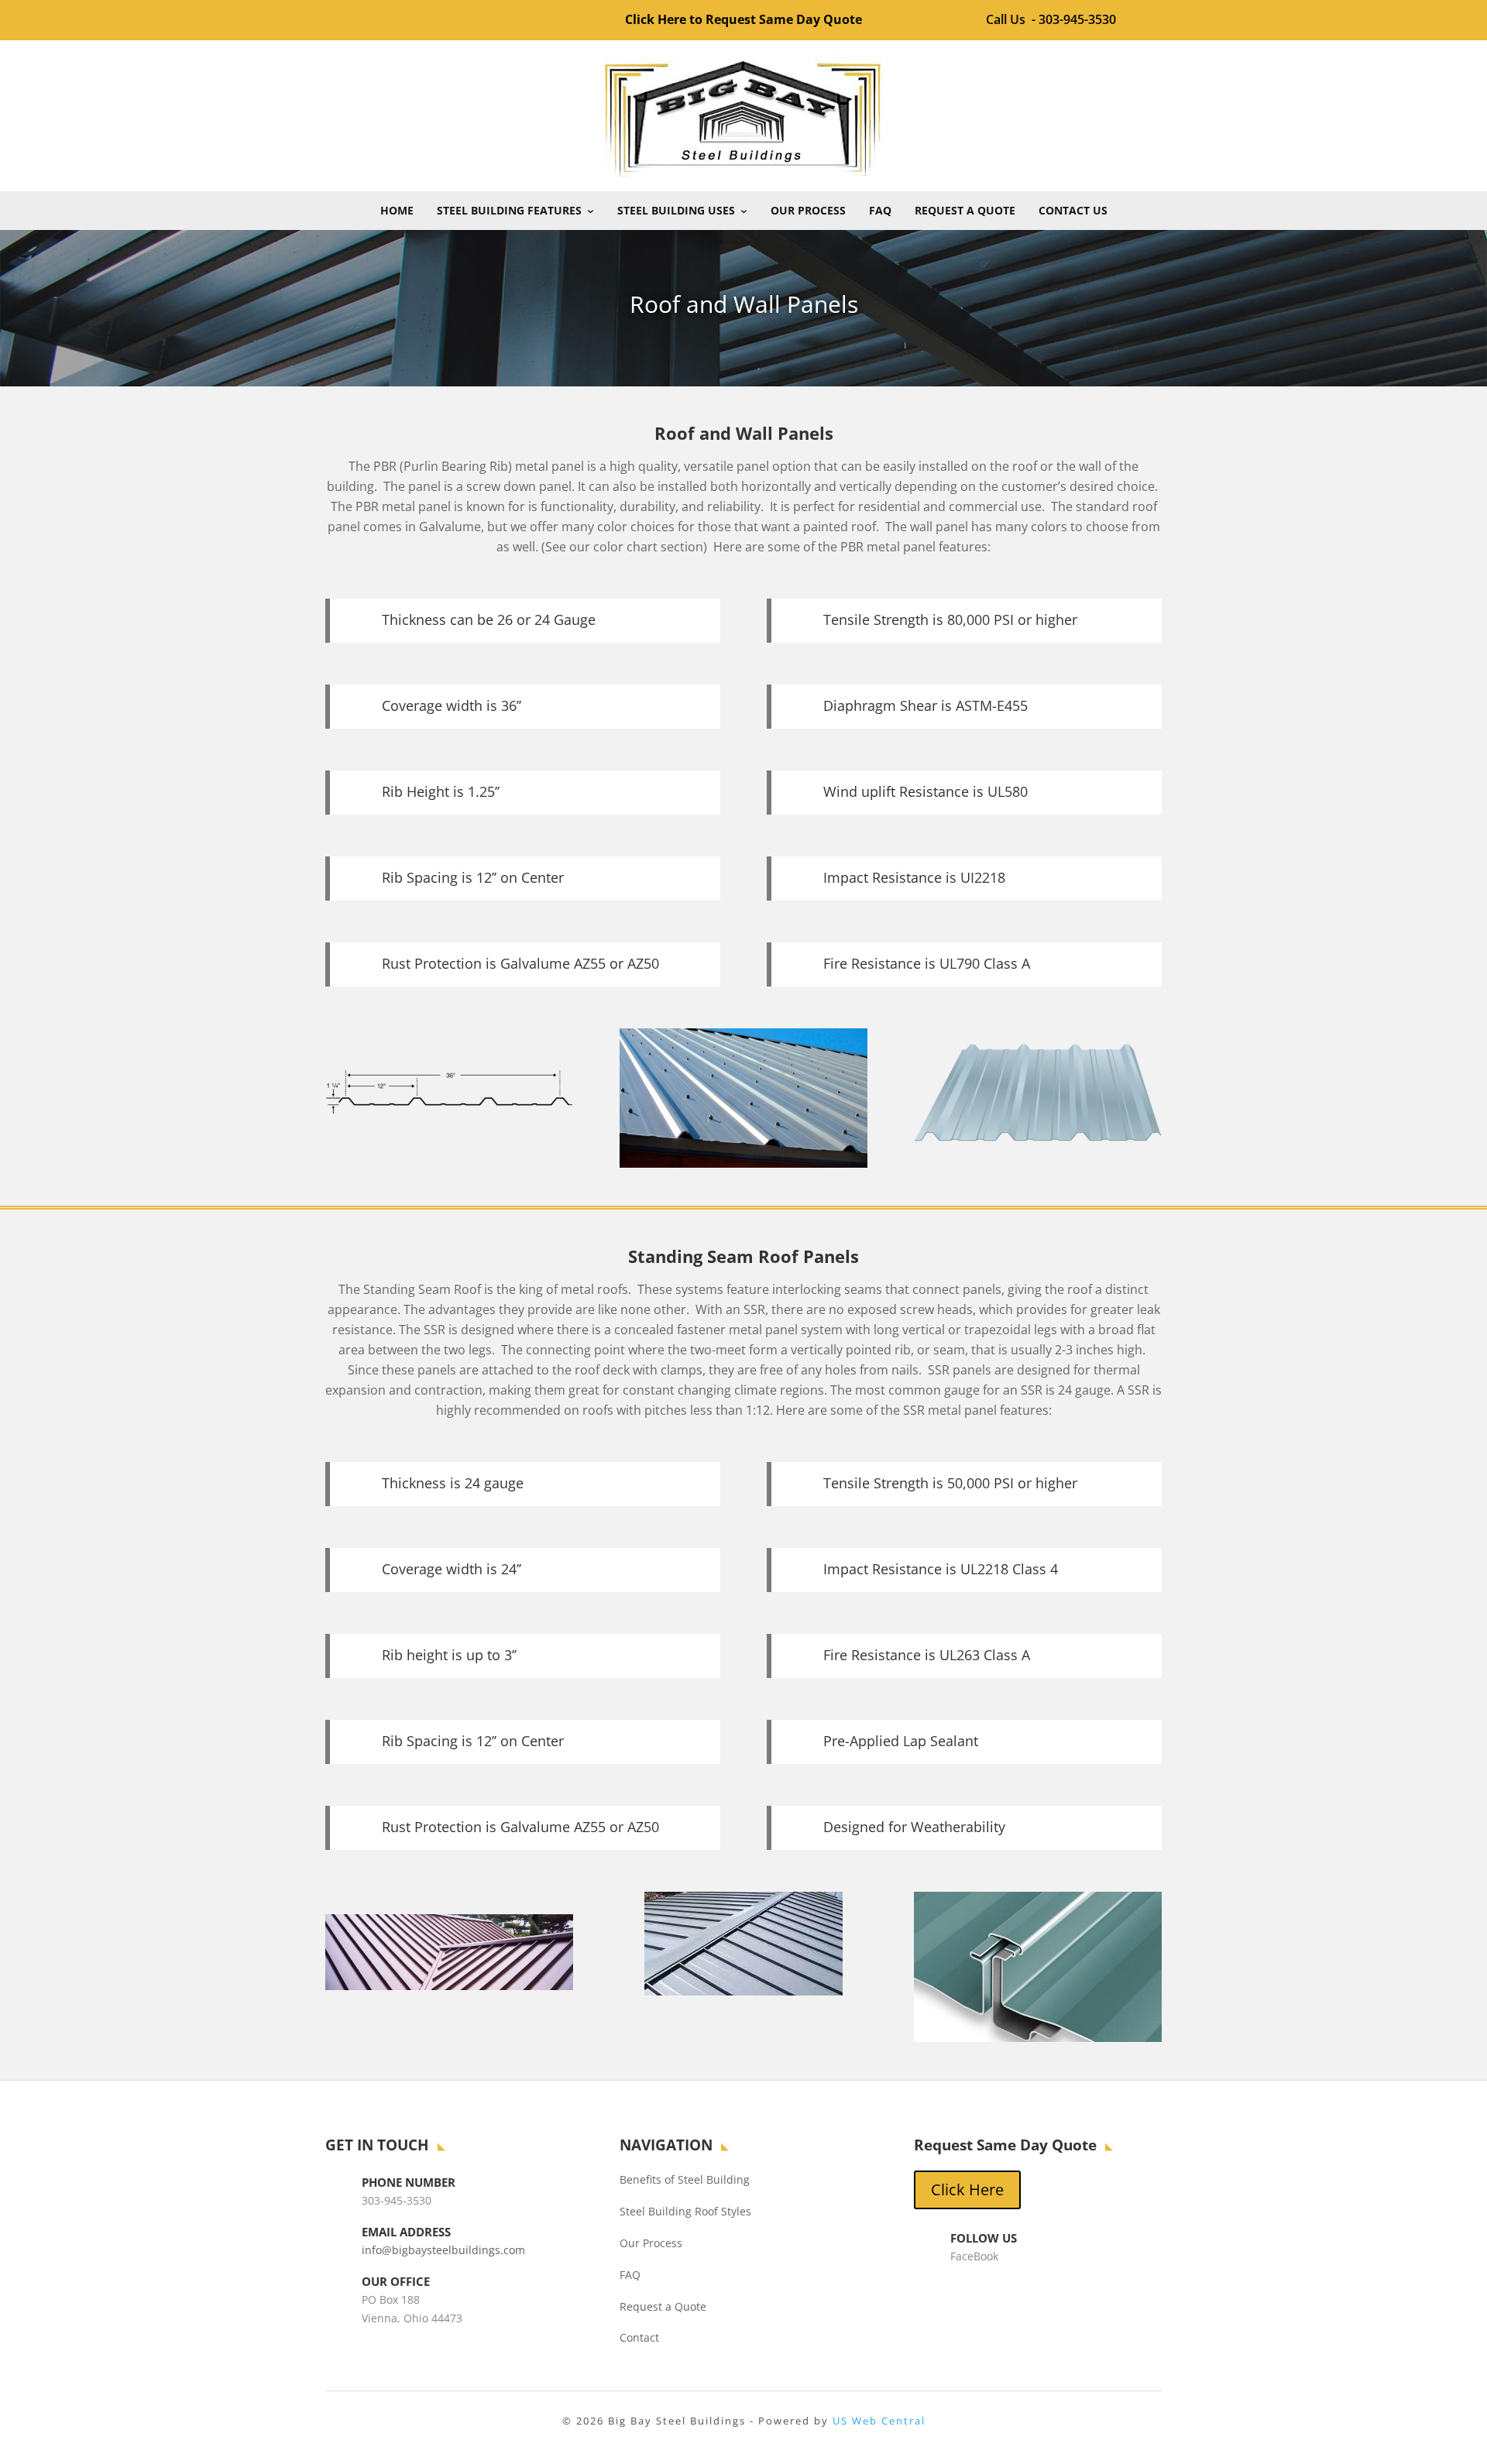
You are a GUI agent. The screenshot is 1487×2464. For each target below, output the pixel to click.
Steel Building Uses (676, 210)
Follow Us (984, 2238)
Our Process (808, 210)
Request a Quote (965, 210)
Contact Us (1073, 210)
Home (397, 210)
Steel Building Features (509, 210)
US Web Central (879, 2421)
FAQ (880, 210)
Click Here (967, 2189)
